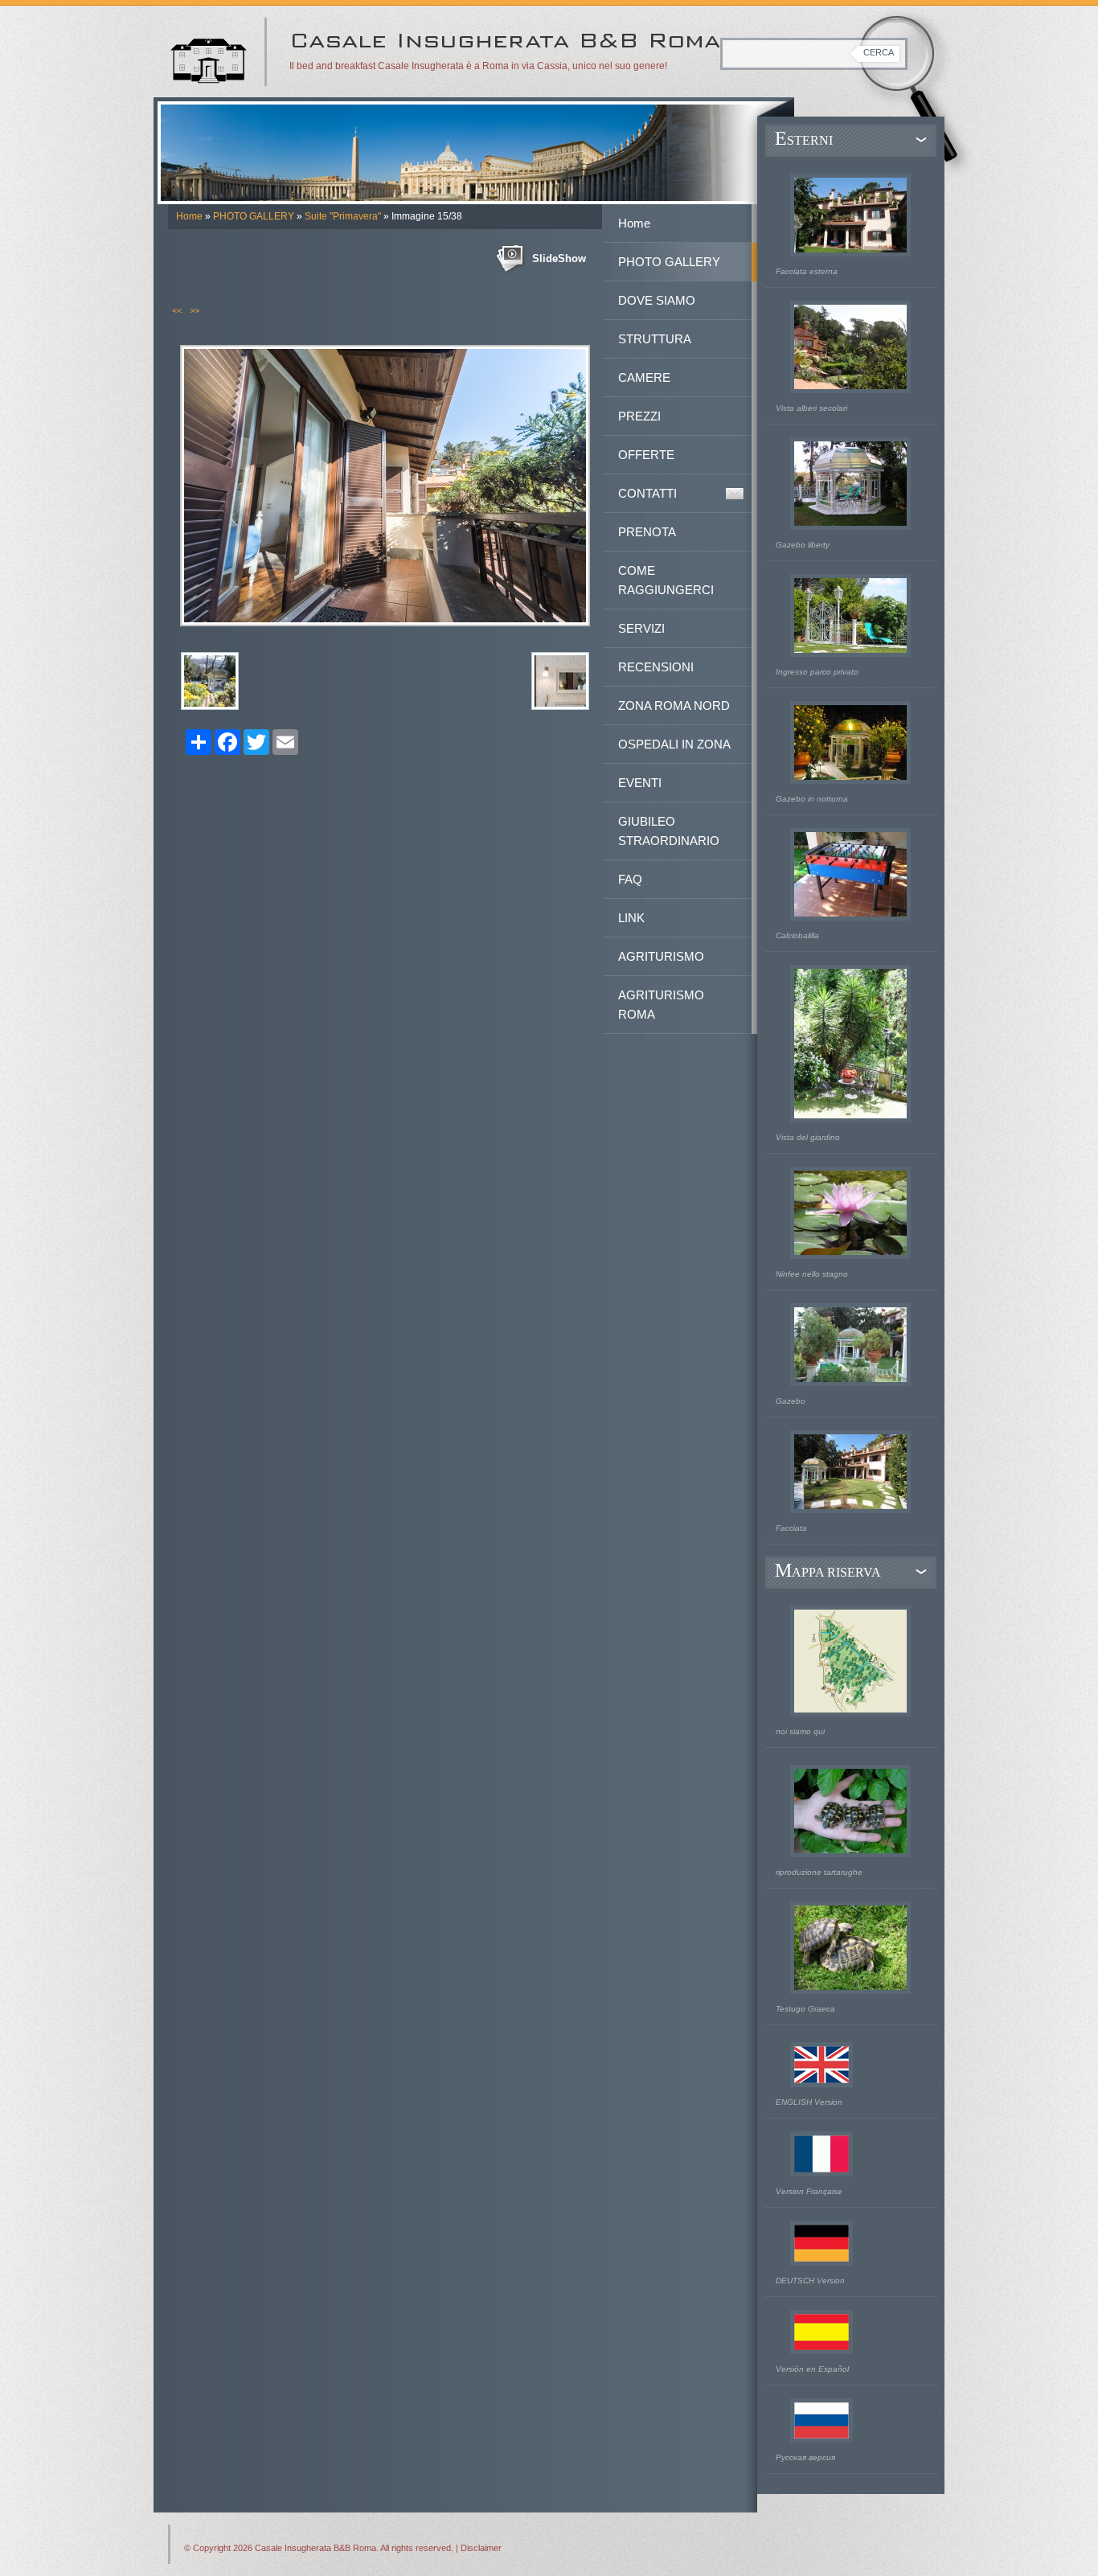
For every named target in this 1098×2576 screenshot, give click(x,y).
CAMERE (644, 377)
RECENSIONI (656, 667)
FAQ (630, 879)
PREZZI (639, 416)
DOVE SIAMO (657, 300)
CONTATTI (647, 493)
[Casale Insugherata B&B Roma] (209, 55)
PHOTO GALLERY (254, 216)
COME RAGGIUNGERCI (666, 580)
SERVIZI (641, 628)
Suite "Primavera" (343, 216)
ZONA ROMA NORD (674, 706)
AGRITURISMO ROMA (661, 1005)
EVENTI (640, 783)
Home (189, 216)
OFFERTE (646, 455)
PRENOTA (647, 532)
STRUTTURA (655, 339)
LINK (631, 918)
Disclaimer (481, 2548)
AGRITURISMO (661, 956)
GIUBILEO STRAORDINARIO (669, 831)
